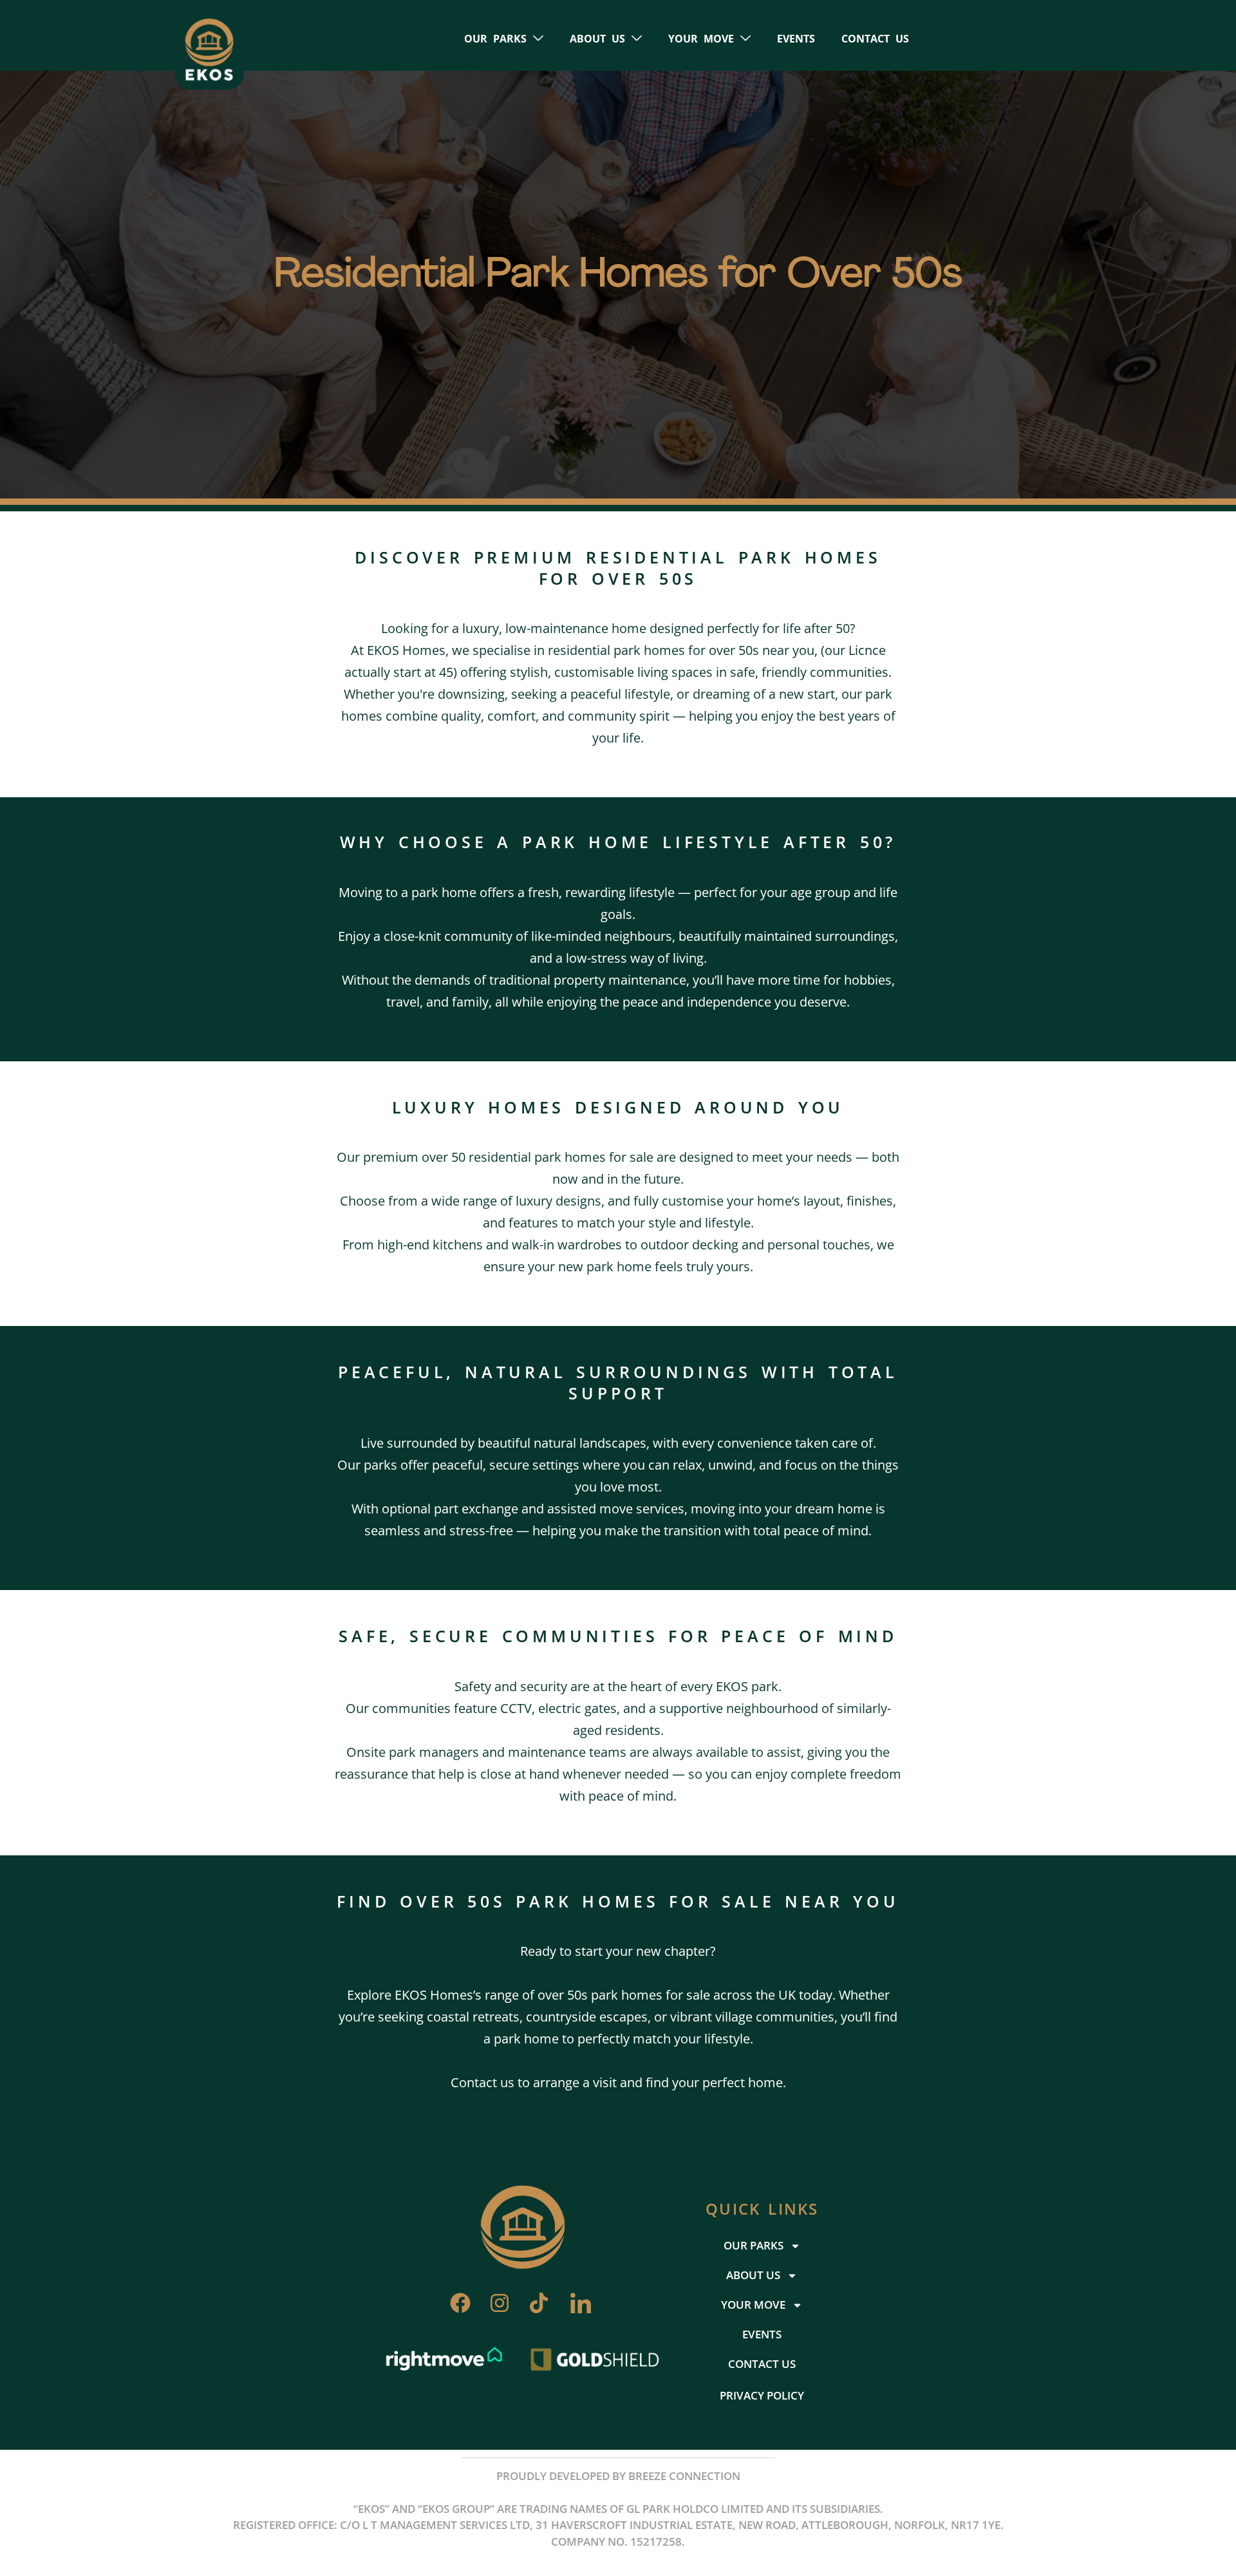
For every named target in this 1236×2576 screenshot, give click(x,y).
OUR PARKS (495, 39)
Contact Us (875, 39)
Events (796, 39)
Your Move (701, 39)
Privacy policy (762, 2395)
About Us (597, 39)
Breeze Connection (684, 2476)
